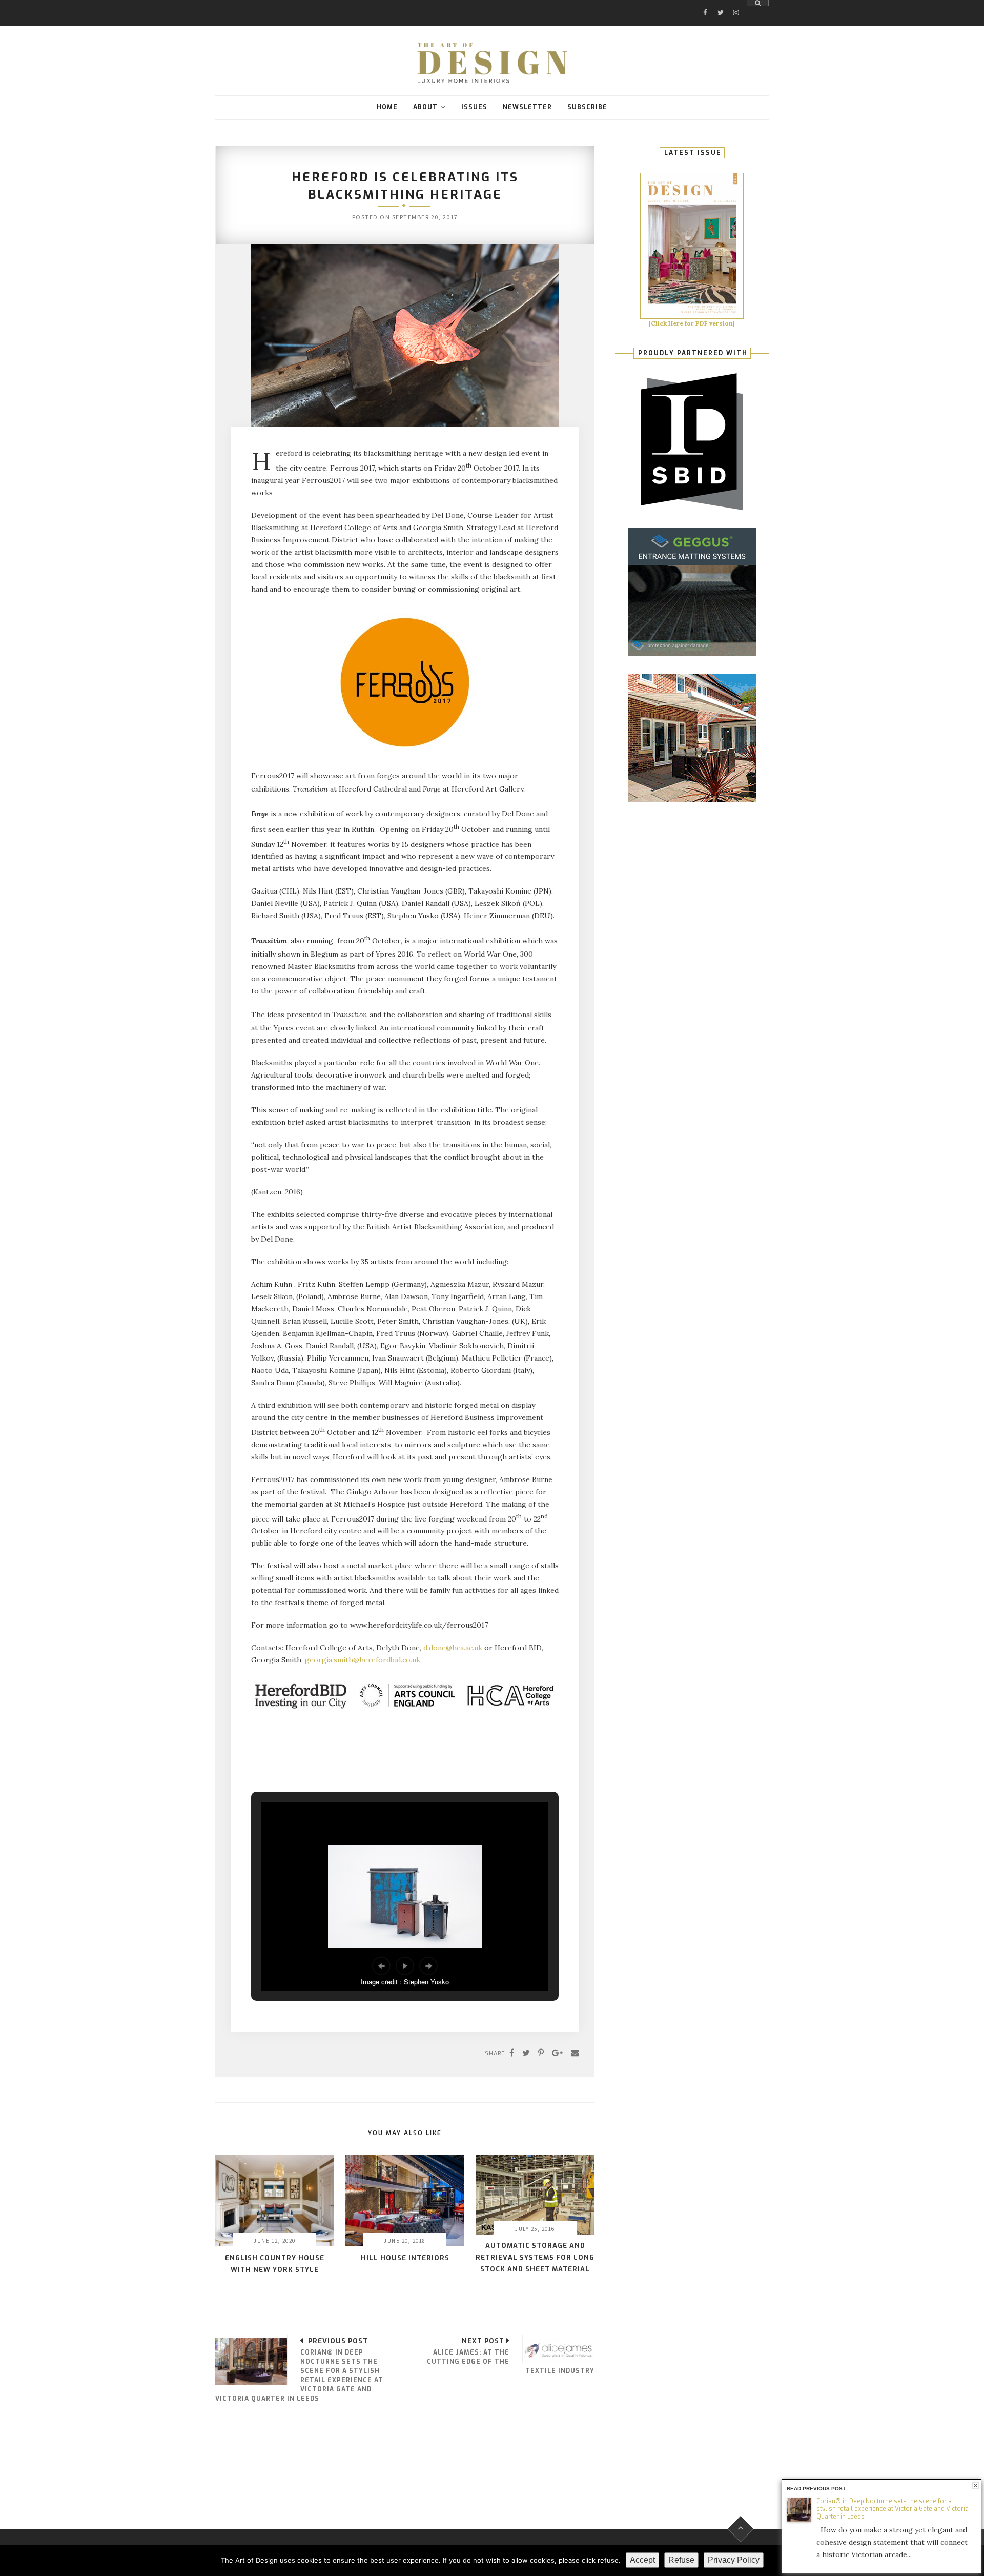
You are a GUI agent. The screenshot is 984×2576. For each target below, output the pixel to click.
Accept (642, 2560)
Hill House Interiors (405, 2258)
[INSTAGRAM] (736, 3)
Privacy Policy (734, 2560)
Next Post (483, 2341)
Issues (474, 107)
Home (387, 107)
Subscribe (587, 107)
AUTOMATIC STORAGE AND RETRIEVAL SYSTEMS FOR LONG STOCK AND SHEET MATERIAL (535, 2257)
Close (976, 2486)
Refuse (681, 2560)
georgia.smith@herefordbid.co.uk (363, 1660)
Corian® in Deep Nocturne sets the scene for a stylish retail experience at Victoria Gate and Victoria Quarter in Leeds (893, 2509)
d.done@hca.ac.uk (453, 1648)
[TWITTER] (721, 3)
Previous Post (338, 2341)
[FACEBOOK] (705, 3)
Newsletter (527, 107)
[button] (381, 1966)
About (425, 107)
